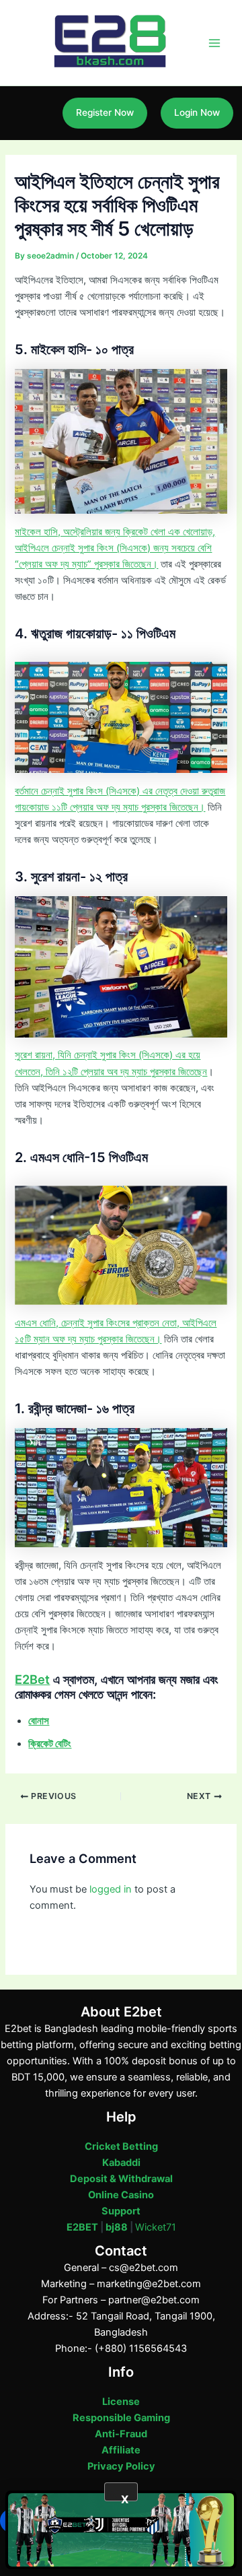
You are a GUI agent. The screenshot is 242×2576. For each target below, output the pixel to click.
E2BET (82, 2227)
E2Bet (32, 1679)
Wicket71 (156, 2227)
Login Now (197, 112)
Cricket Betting (121, 2146)
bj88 (117, 2227)
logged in (111, 1889)
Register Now (105, 112)
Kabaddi (121, 2163)
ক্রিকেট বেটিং (50, 1744)
